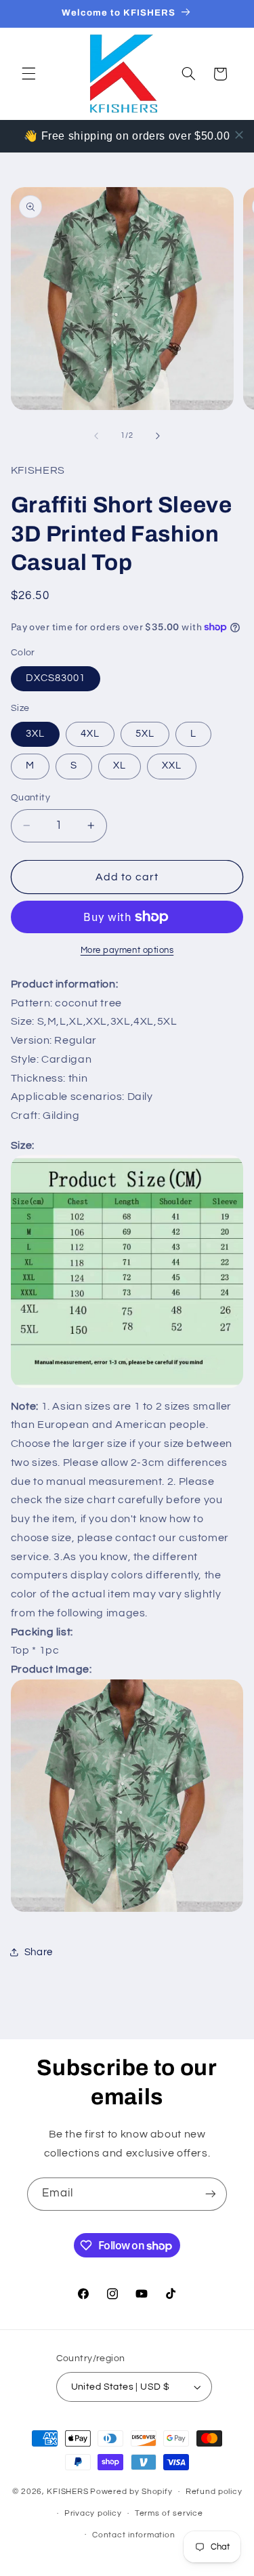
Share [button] (39, 1952)
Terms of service (169, 2513)
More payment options (127, 950)
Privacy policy (93, 2513)
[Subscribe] (211, 2194)
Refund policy (214, 2492)
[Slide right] (158, 436)
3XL (35, 734)
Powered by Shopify (131, 2492)
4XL (90, 734)
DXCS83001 (56, 678)
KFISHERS (67, 2492)
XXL (172, 765)
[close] (239, 135)
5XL (145, 734)
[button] (28, 74)
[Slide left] (96, 436)
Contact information (133, 2535)
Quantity (30, 798)
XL (120, 765)
